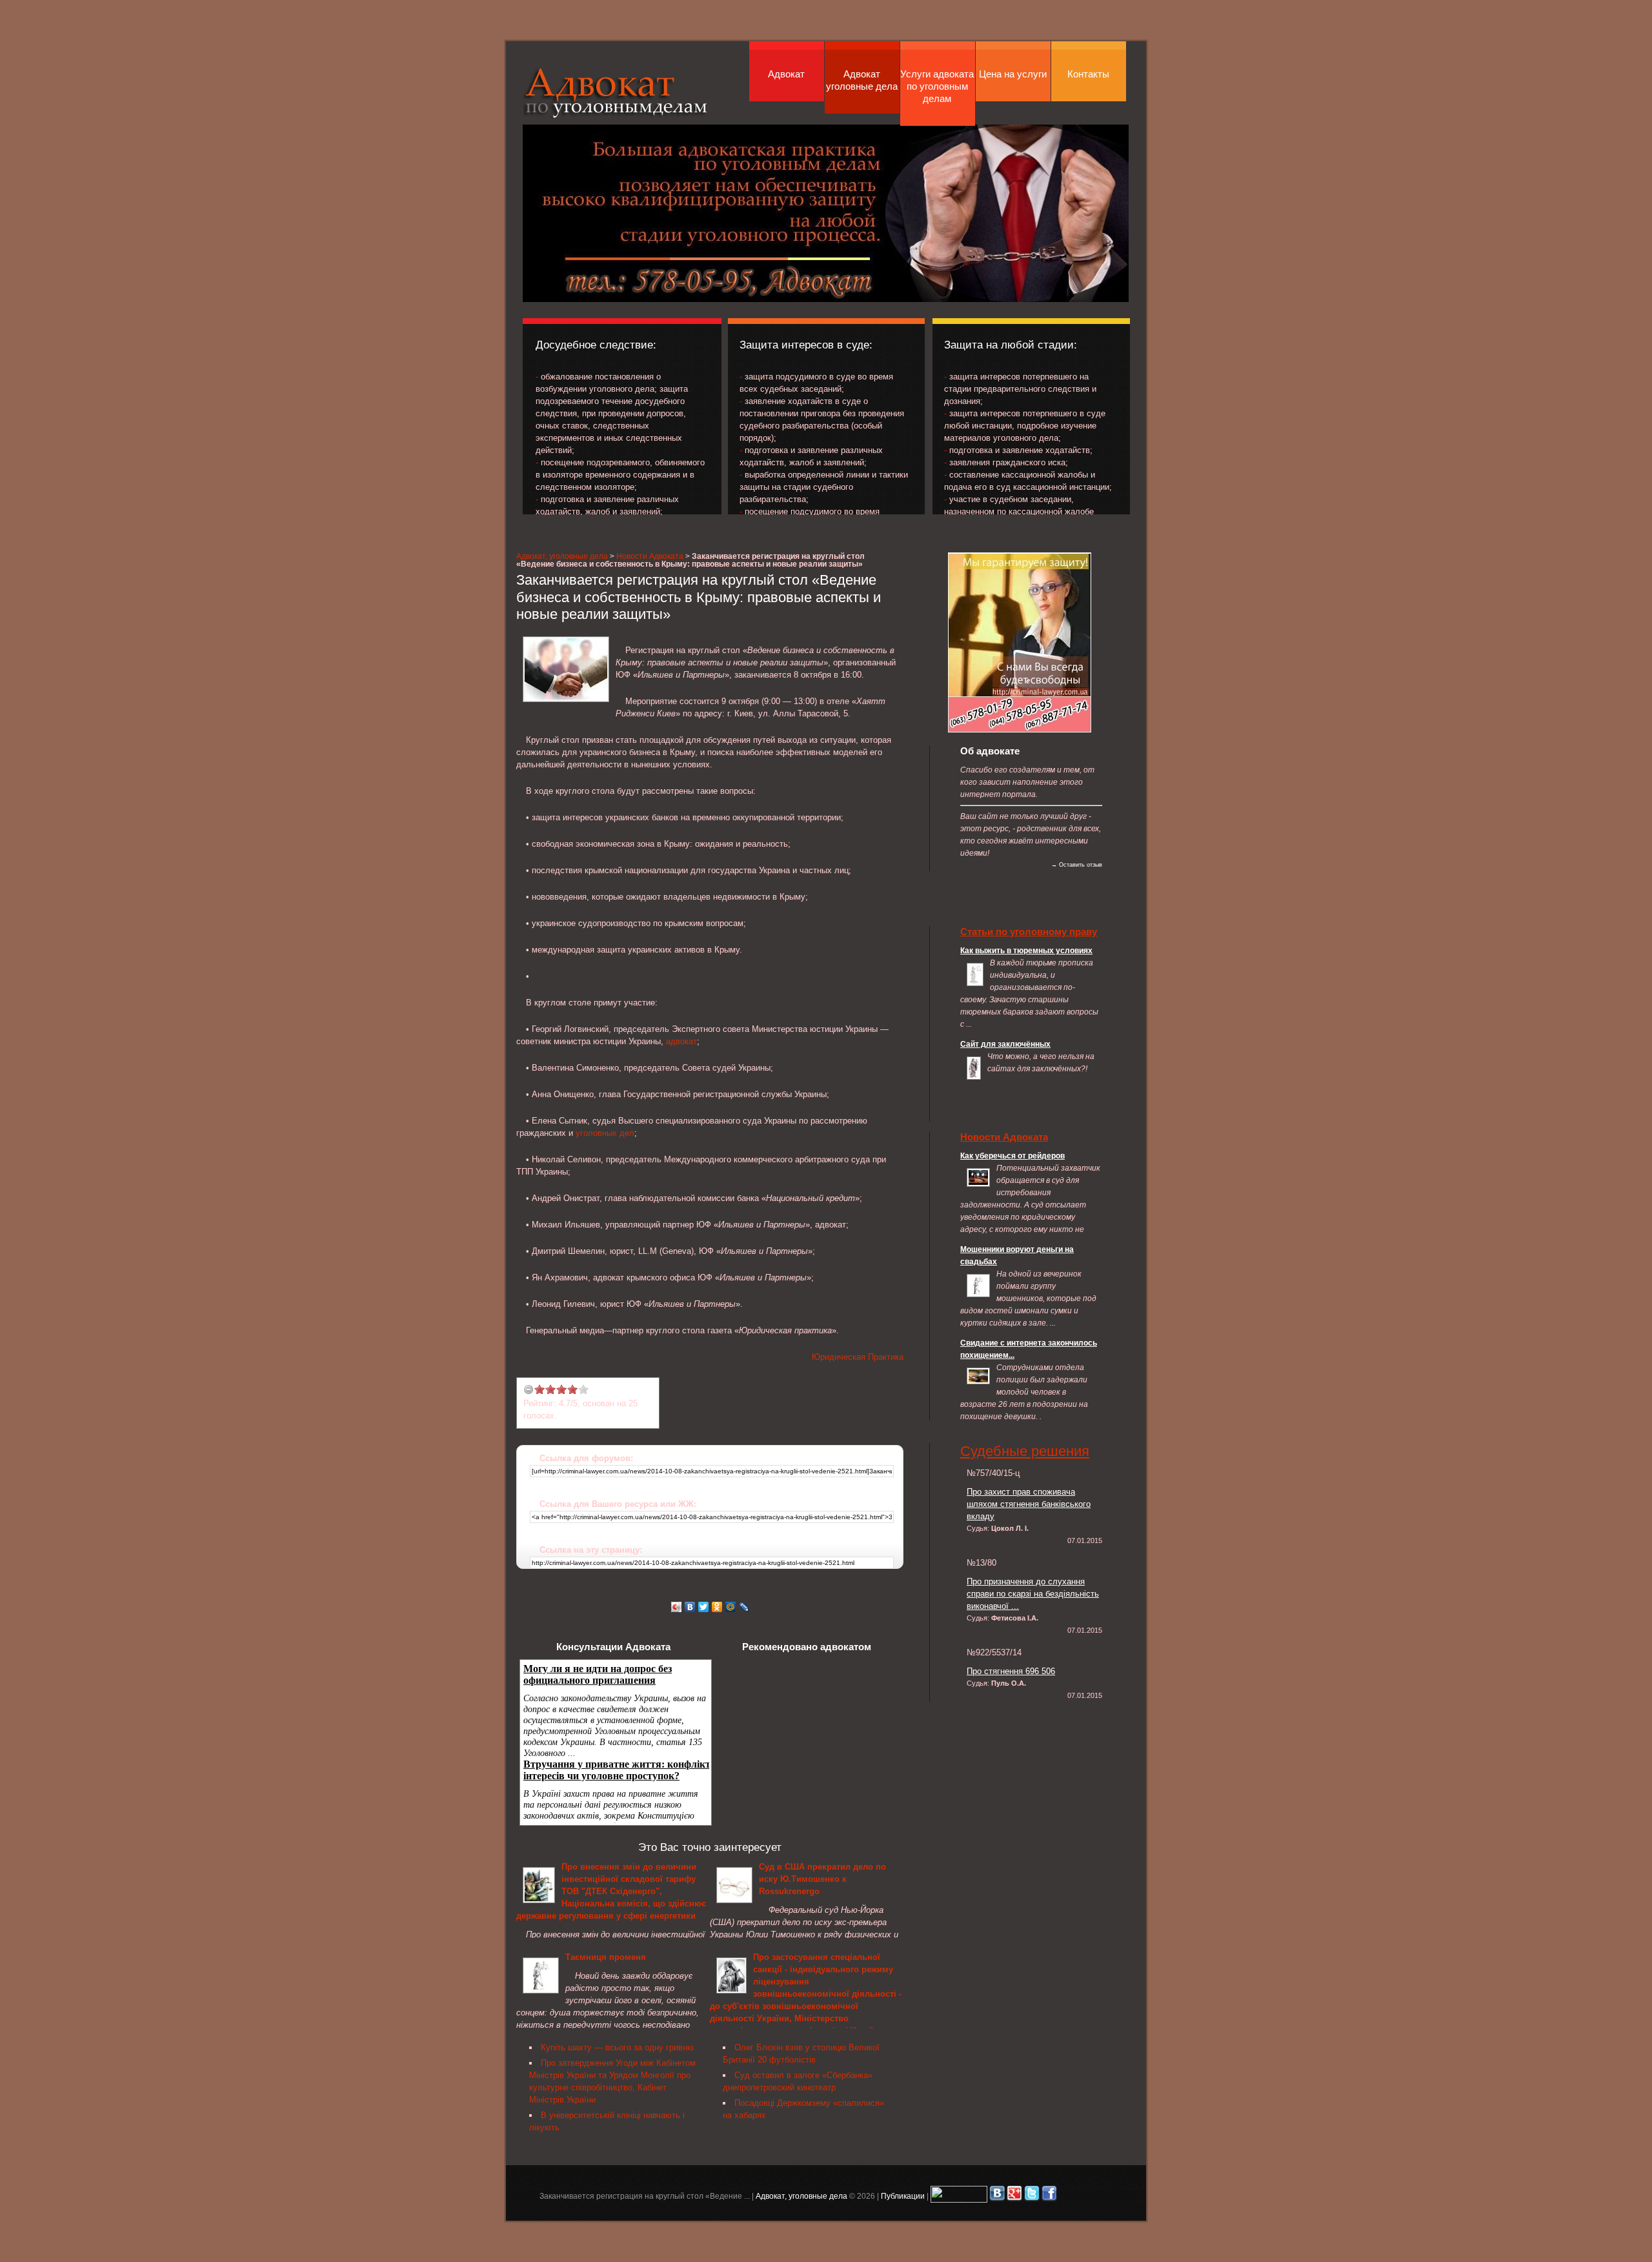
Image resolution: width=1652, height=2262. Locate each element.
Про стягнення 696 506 (1011, 1671)
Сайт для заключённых (1005, 1044)
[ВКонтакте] (690, 1607)
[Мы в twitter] (1032, 2196)
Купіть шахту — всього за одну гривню (617, 2047)
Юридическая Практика (858, 1357)
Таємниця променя (606, 1957)
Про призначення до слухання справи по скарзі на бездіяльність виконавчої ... (1033, 1594)
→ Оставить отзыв (1077, 865)
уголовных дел (605, 1133)
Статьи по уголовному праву (1029, 932)
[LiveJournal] (744, 1607)
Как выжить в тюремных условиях (1026, 950)
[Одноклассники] (717, 1607)
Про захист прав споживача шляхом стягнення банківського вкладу (1029, 1504)
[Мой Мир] (731, 1607)
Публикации (903, 2196)
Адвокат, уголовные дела (616, 93)
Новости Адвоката (650, 556)
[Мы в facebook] (1049, 2196)
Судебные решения (1025, 1451)
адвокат (681, 1041)
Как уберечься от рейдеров (1012, 1156)
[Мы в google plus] (1014, 2196)
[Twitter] (704, 1607)
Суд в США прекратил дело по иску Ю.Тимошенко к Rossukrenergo (822, 1879)
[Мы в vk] (997, 2196)
